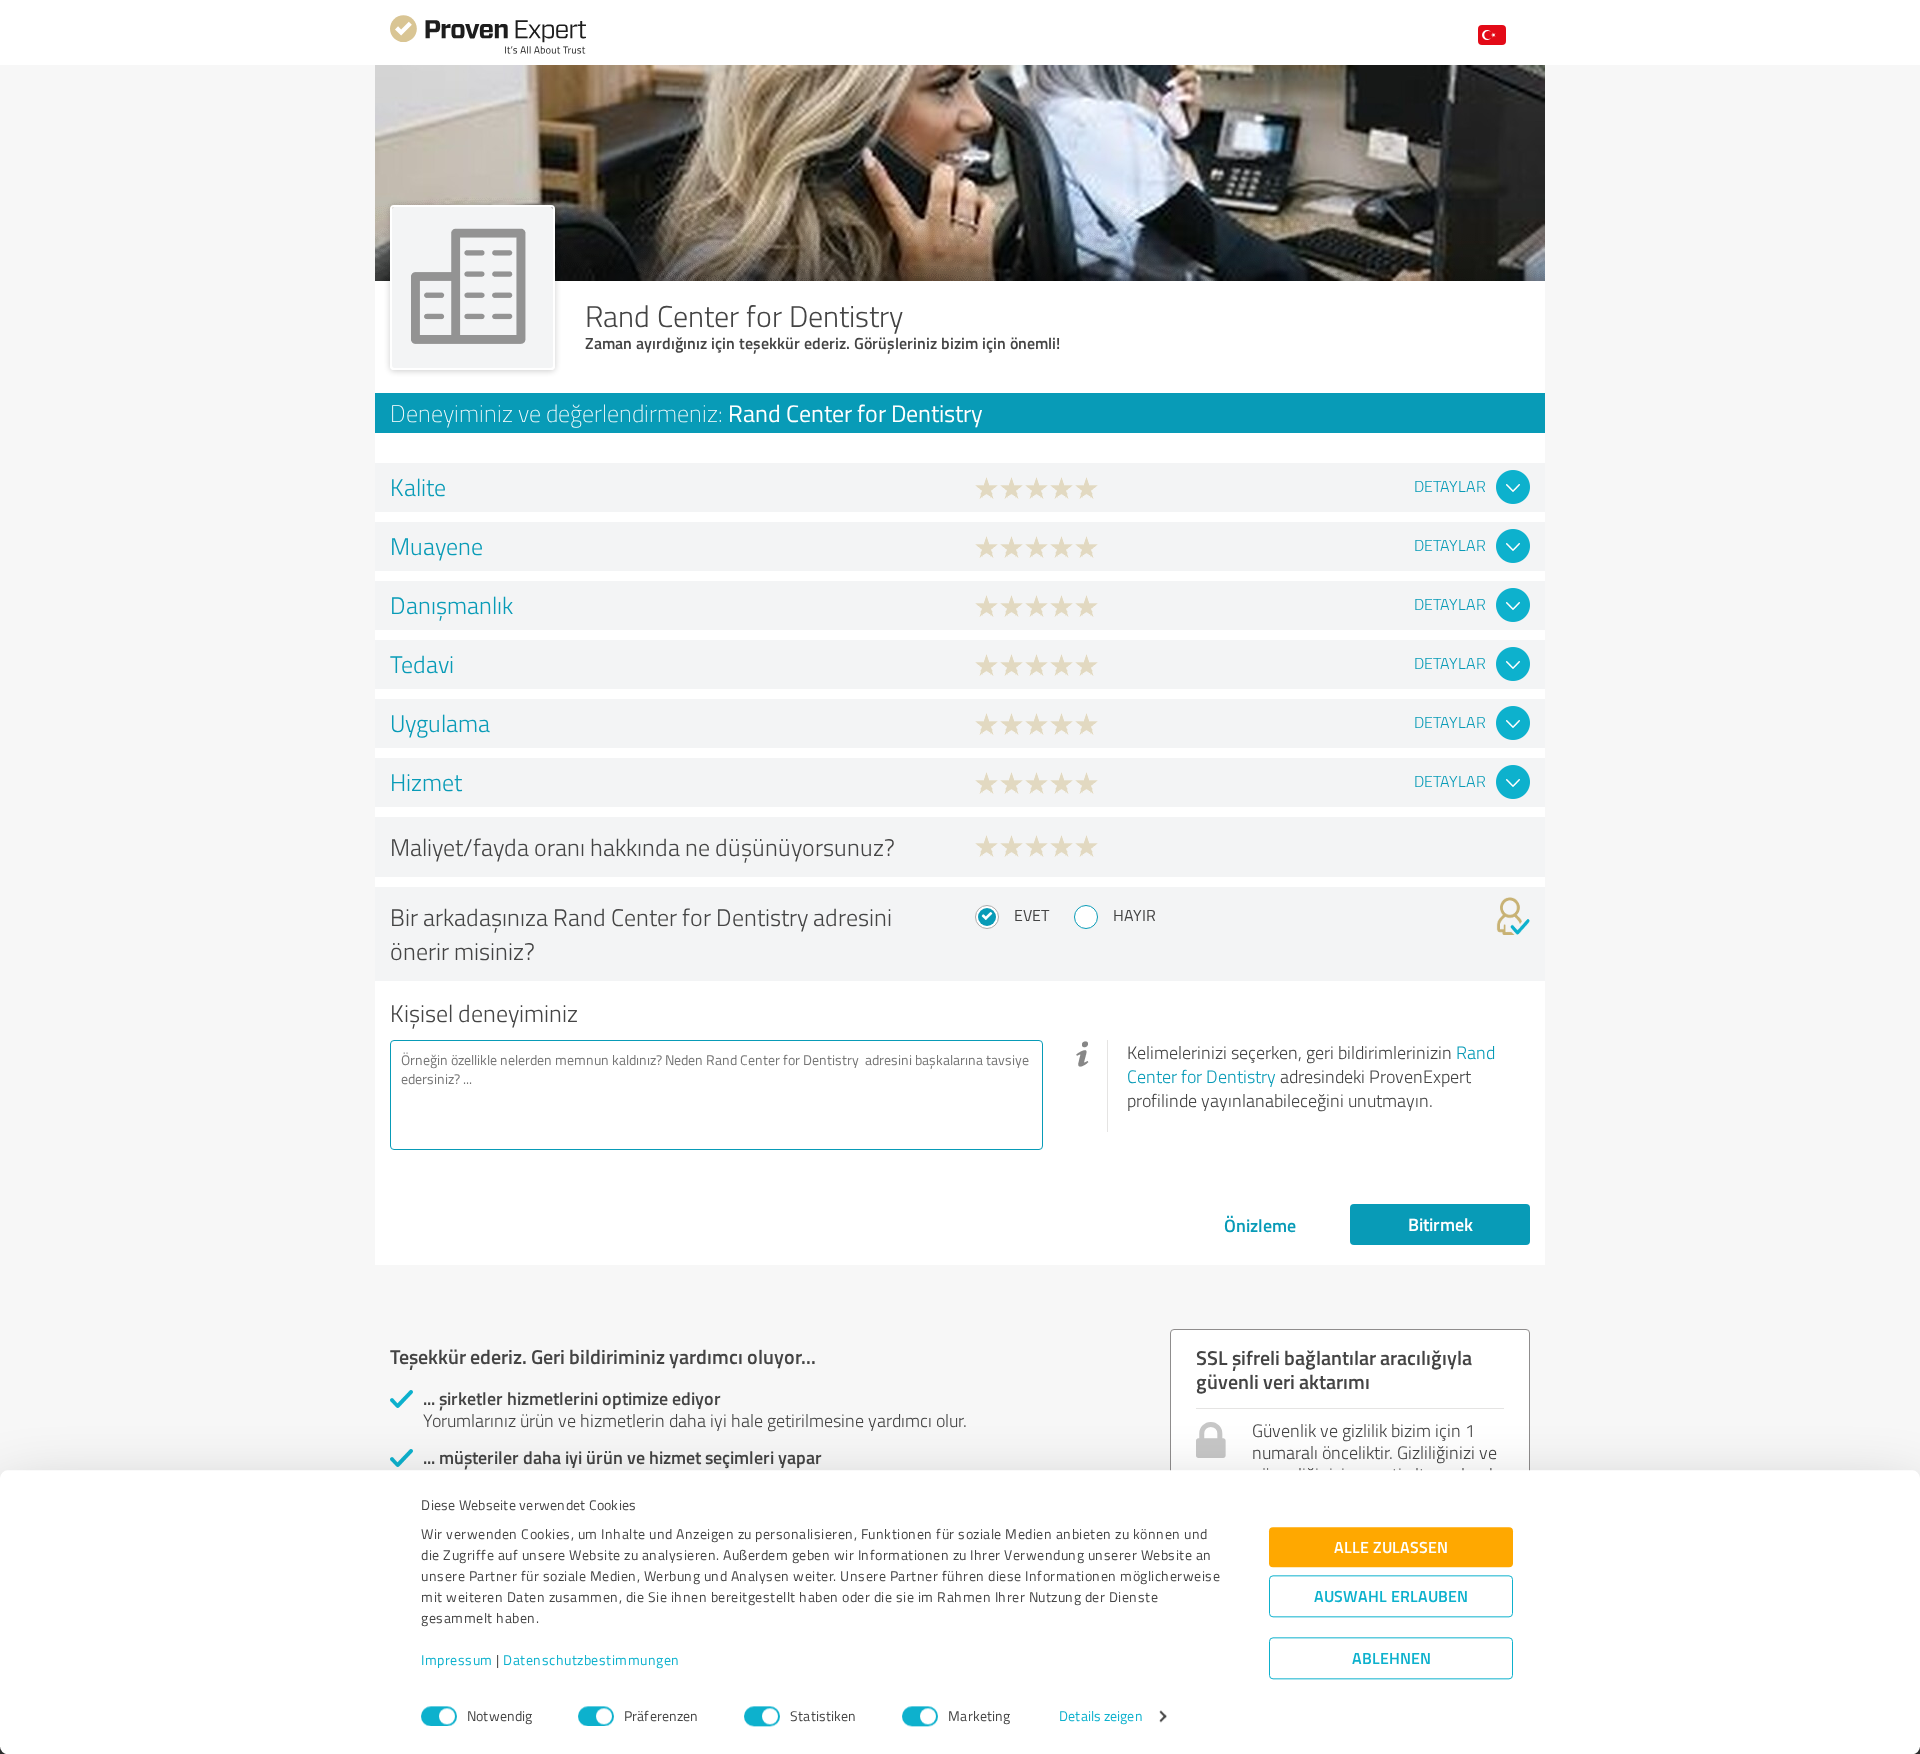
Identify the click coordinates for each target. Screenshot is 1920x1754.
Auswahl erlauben (1391, 1596)
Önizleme (1260, 1225)
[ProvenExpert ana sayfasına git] (488, 51)
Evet (1031, 915)
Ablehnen (1391, 1658)
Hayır (1134, 915)
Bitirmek (1440, 1224)
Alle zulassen (1391, 1547)
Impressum (457, 1660)
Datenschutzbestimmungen (591, 1660)
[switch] (596, 1716)
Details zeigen (1100, 1716)
